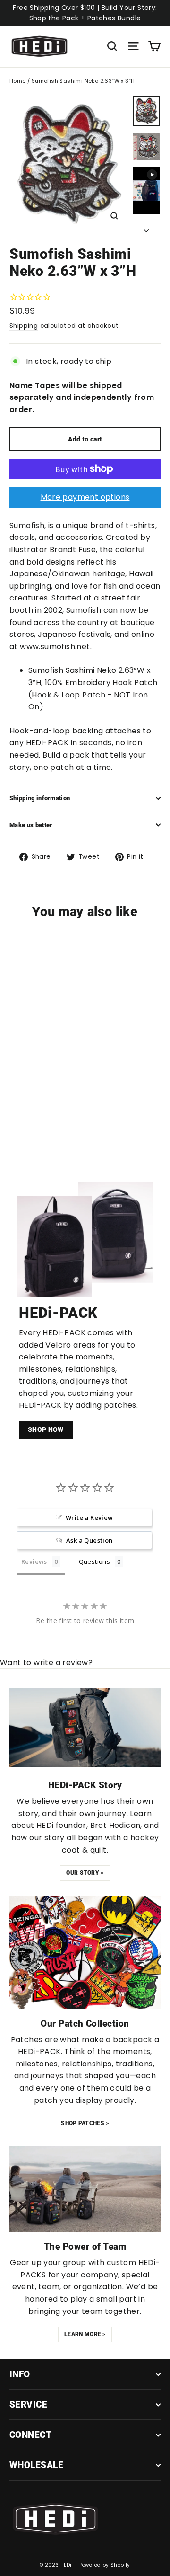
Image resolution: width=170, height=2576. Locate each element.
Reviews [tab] (34, 1561)
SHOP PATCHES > (85, 2123)
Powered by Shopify (105, 2565)
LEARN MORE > (85, 2334)
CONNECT (30, 2435)
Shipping (24, 326)
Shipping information (40, 798)
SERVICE (28, 2404)
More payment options (85, 497)
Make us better (31, 825)
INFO (20, 2374)
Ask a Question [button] (89, 1540)
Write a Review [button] (89, 1517)
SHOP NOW (46, 1429)
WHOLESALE (36, 2465)
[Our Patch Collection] (85, 1952)
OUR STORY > (85, 1873)
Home (18, 81)
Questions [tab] (95, 1561)
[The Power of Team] (85, 2189)
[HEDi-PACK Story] (85, 1728)
